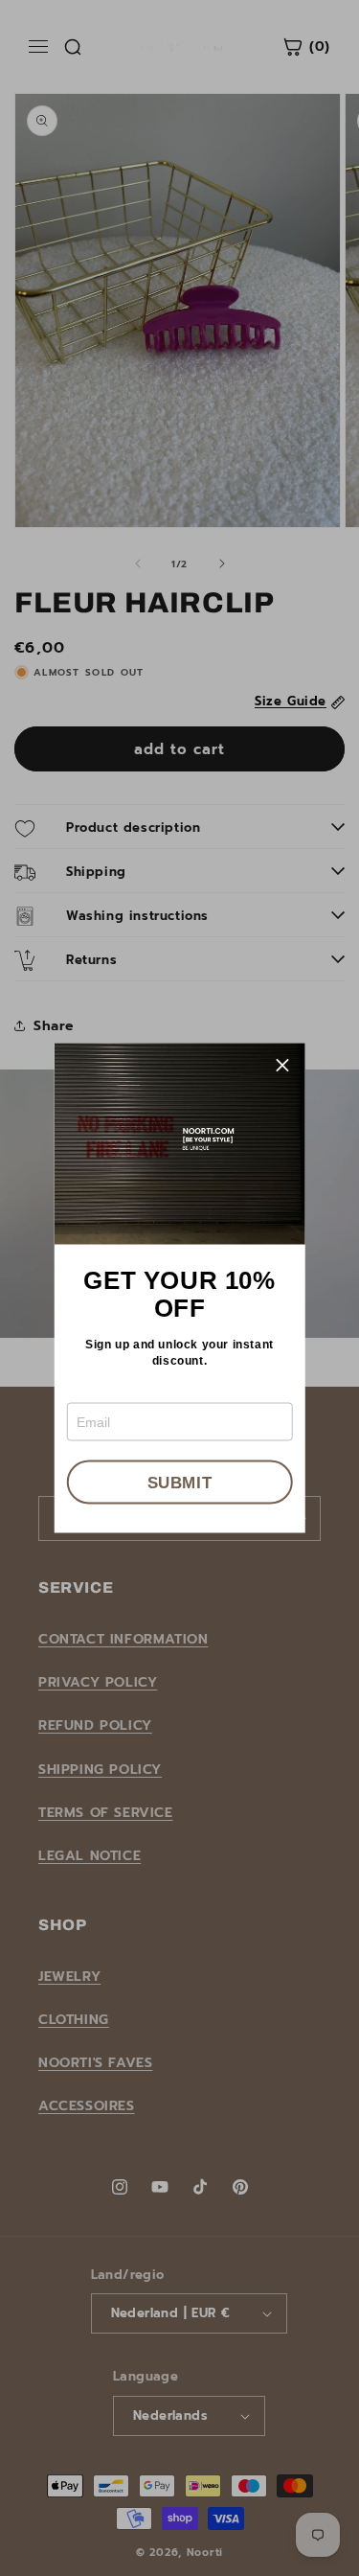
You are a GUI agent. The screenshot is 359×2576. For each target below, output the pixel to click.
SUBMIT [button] (180, 1482)
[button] (283, 1066)
